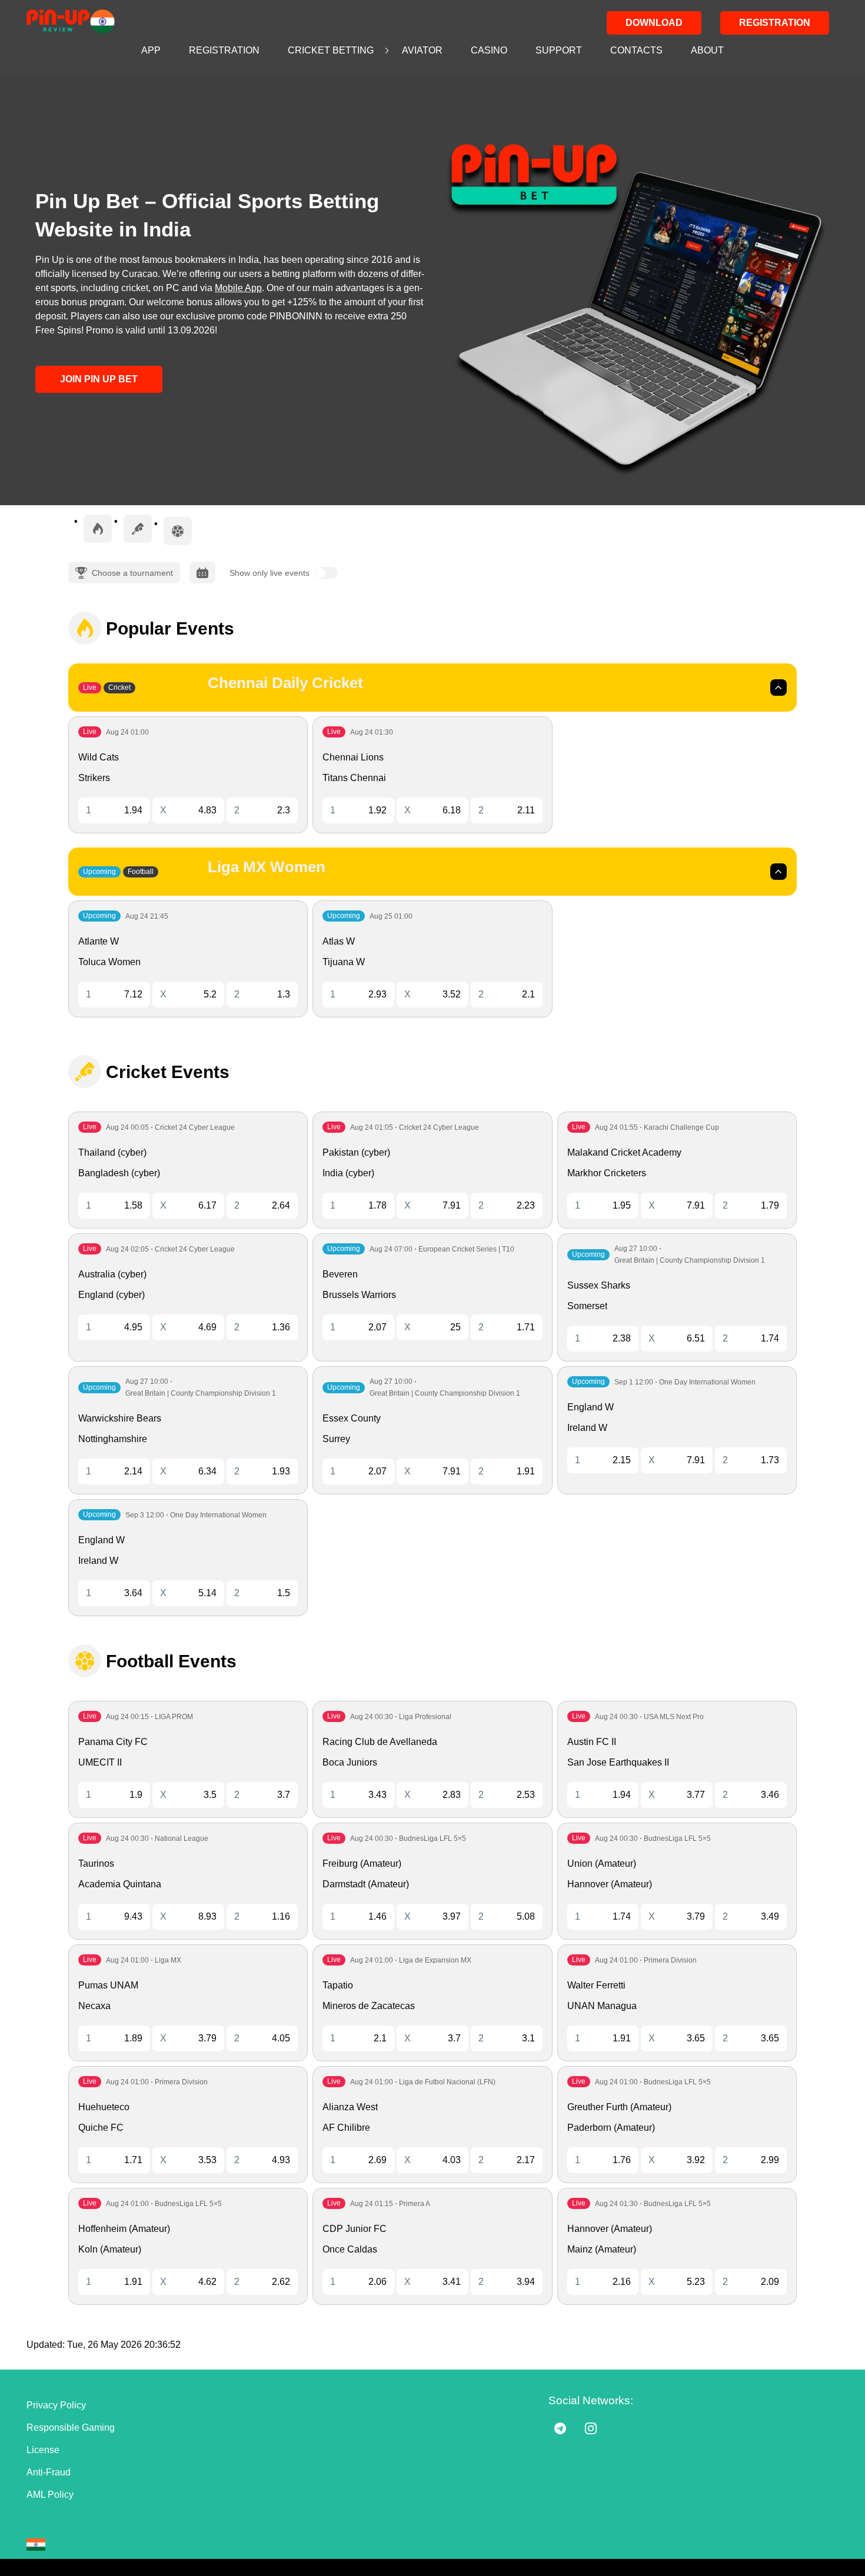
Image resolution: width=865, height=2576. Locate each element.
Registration (775, 23)
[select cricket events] (138, 529)
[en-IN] (36, 2545)
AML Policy (50, 2495)
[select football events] (178, 531)
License (43, 2450)
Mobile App (238, 288)
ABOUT (707, 50)
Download (654, 23)
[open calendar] (202, 573)
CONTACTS (636, 50)
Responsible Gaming (71, 2427)
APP (151, 50)
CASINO (489, 50)
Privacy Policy (56, 2405)
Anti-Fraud (49, 2472)
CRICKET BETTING (331, 50)
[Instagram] (591, 2428)
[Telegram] (560, 2428)
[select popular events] (98, 529)
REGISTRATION (224, 50)
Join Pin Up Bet (99, 379)
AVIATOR (422, 50)
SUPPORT (559, 50)
